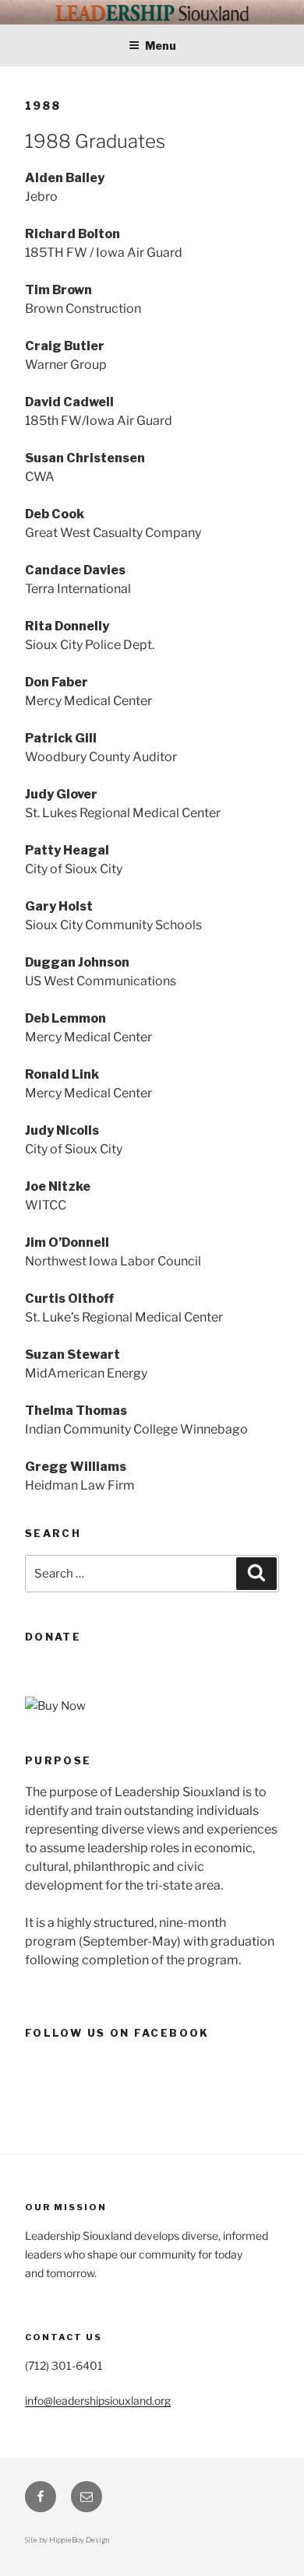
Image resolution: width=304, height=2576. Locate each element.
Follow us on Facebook (117, 2033)
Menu (161, 46)
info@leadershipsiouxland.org (98, 2401)
